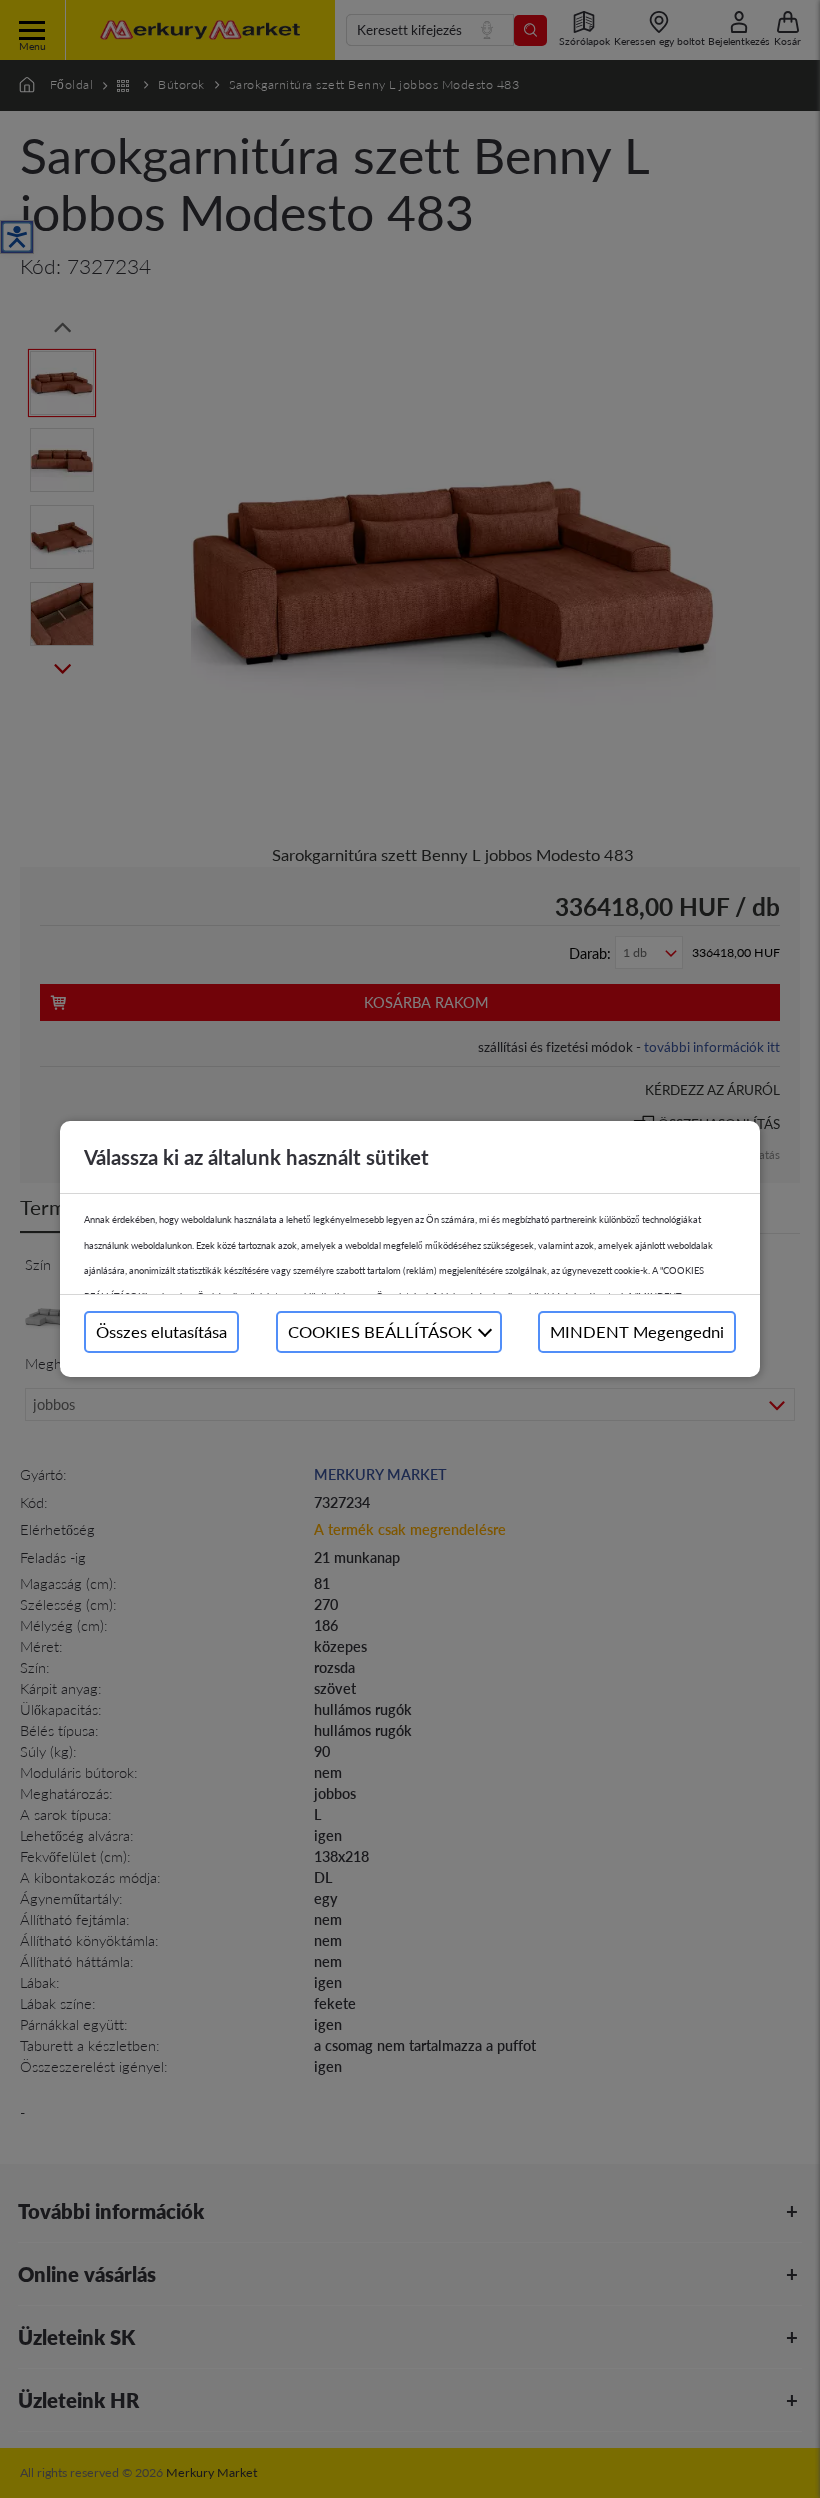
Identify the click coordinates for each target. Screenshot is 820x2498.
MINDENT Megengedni (637, 1331)
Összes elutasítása (161, 1331)
